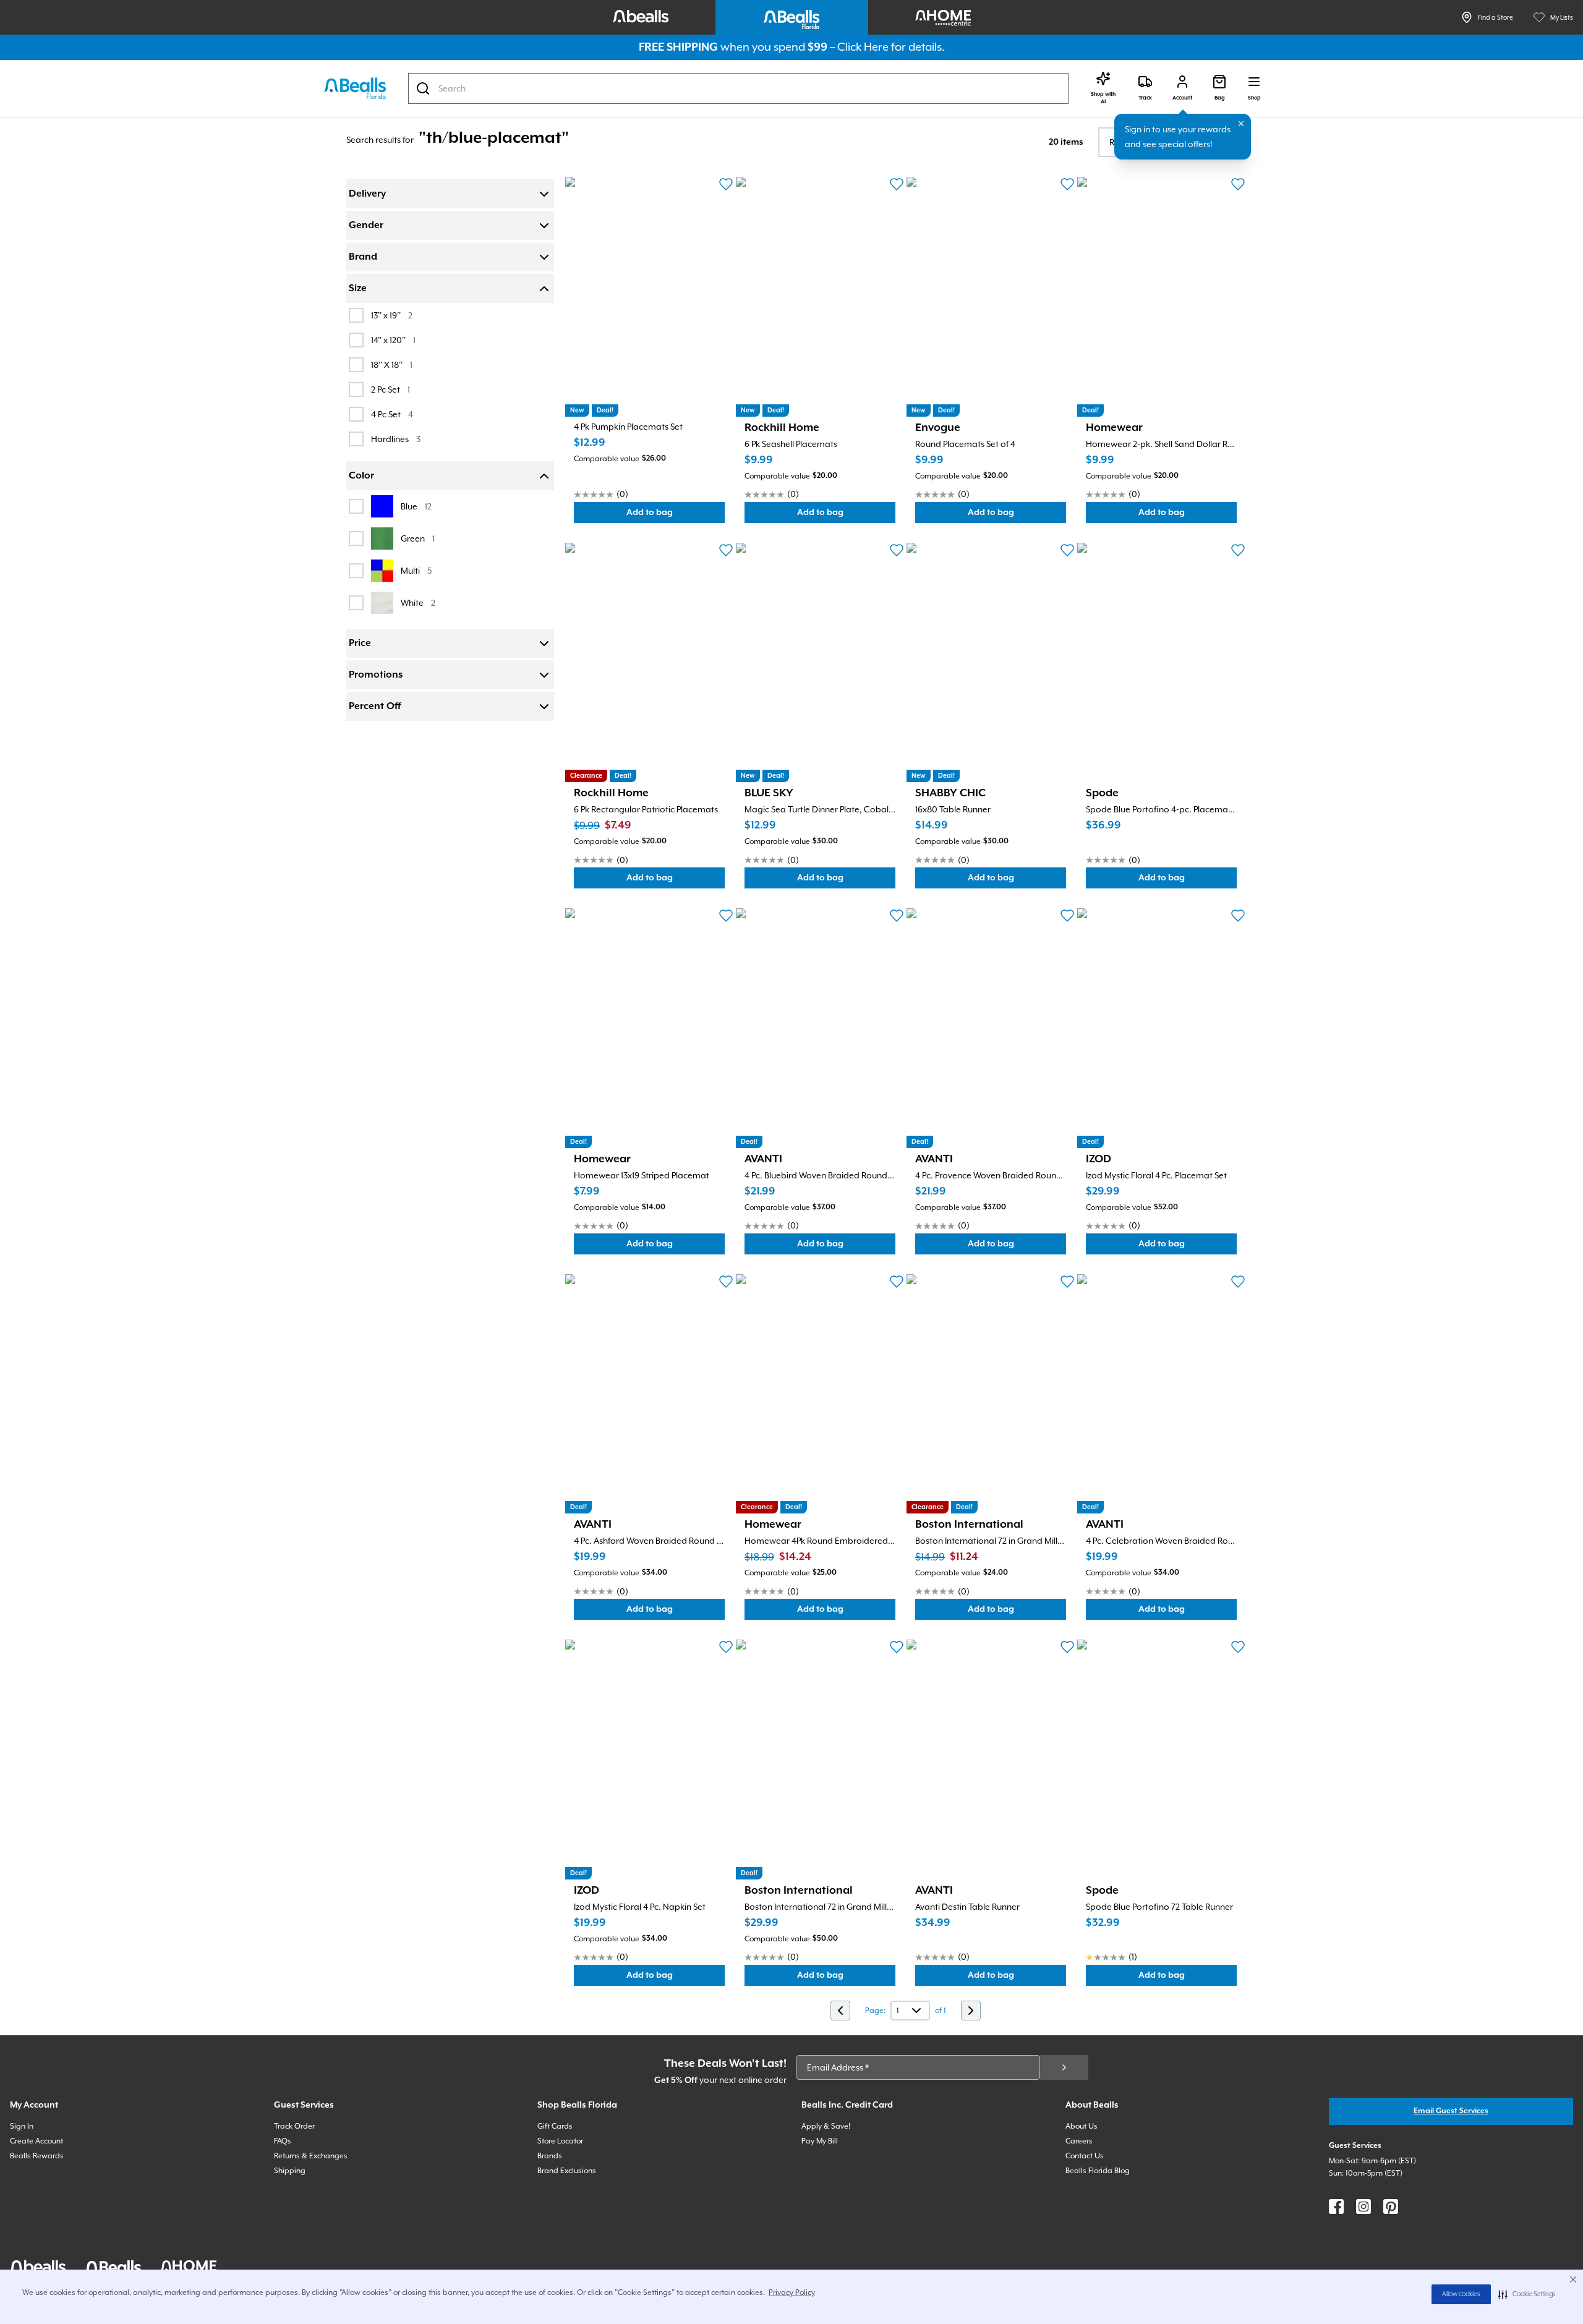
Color (361, 476)
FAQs (283, 2141)
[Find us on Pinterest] (1391, 2207)
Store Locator (560, 2141)
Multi (416, 570)
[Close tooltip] (1241, 124)
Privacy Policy (792, 2292)
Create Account (36, 2141)
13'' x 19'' (392, 315)
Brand (363, 257)
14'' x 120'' (393, 340)
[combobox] (738, 88)
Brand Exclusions (567, 2171)
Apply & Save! (826, 2126)
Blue (416, 506)
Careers (1079, 2141)
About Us (1082, 2126)
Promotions (376, 675)
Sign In (22, 2126)
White (418, 602)
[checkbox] (356, 315)
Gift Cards (555, 2126)
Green (418, 538)
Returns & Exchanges (311, 2156)
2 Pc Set (390, 389)
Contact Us (1085, 2156)
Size (358, 289)
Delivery (367, 194)
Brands (550, 2156)
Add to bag (676, 515)
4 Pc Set (392, 414)
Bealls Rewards (37, 2156)
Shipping (290, 2171)
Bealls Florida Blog (1098, 2171)
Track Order (294, 2126)
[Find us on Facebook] (1336, 2207)
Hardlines (396, 439)
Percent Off (375, 707)
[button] (1527, 2294)
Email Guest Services (1451, 2111)
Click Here (863, 47)
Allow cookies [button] (1461, 2294)
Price (360, 644)
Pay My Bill (820, 2141)
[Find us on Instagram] (1363, 2207)
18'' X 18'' (392, 364)
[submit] (1064, 2067)
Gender (366, 226)
